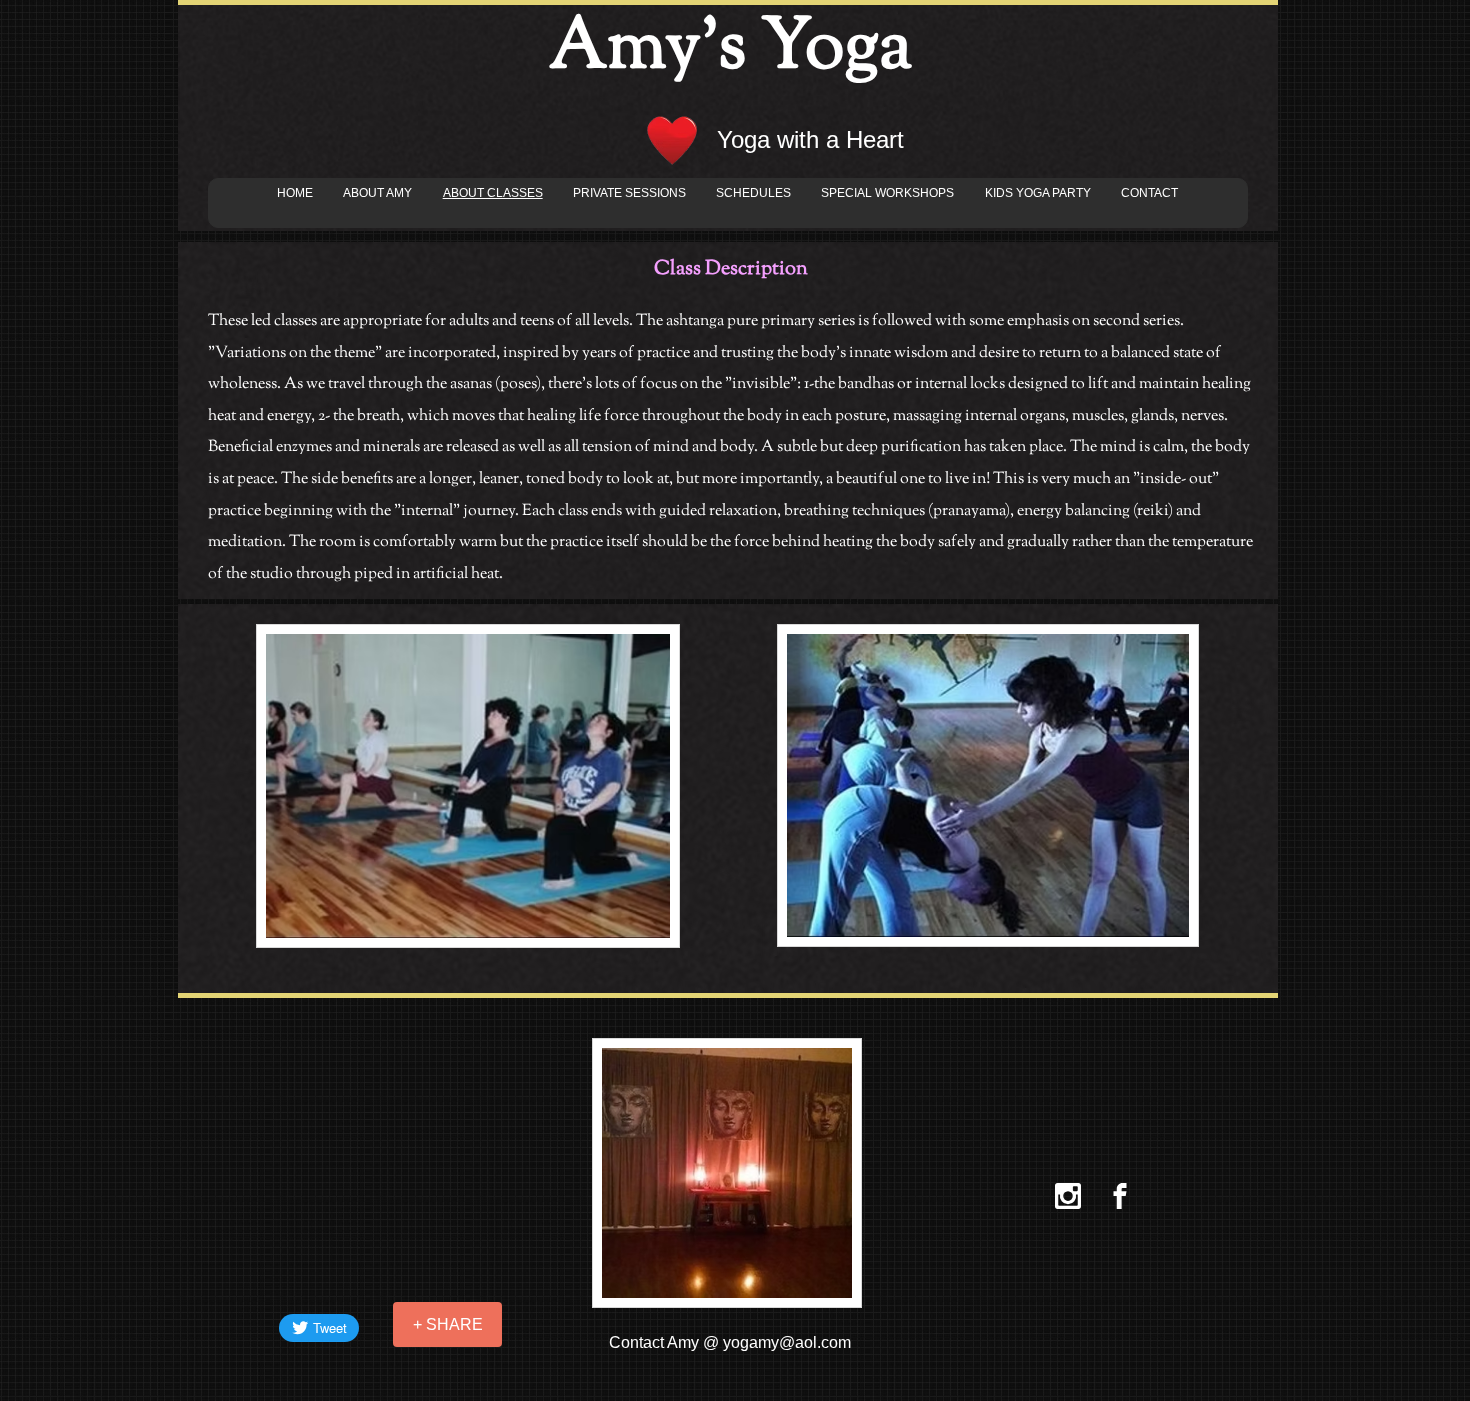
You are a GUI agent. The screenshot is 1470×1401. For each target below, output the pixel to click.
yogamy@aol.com (787, 1342)
